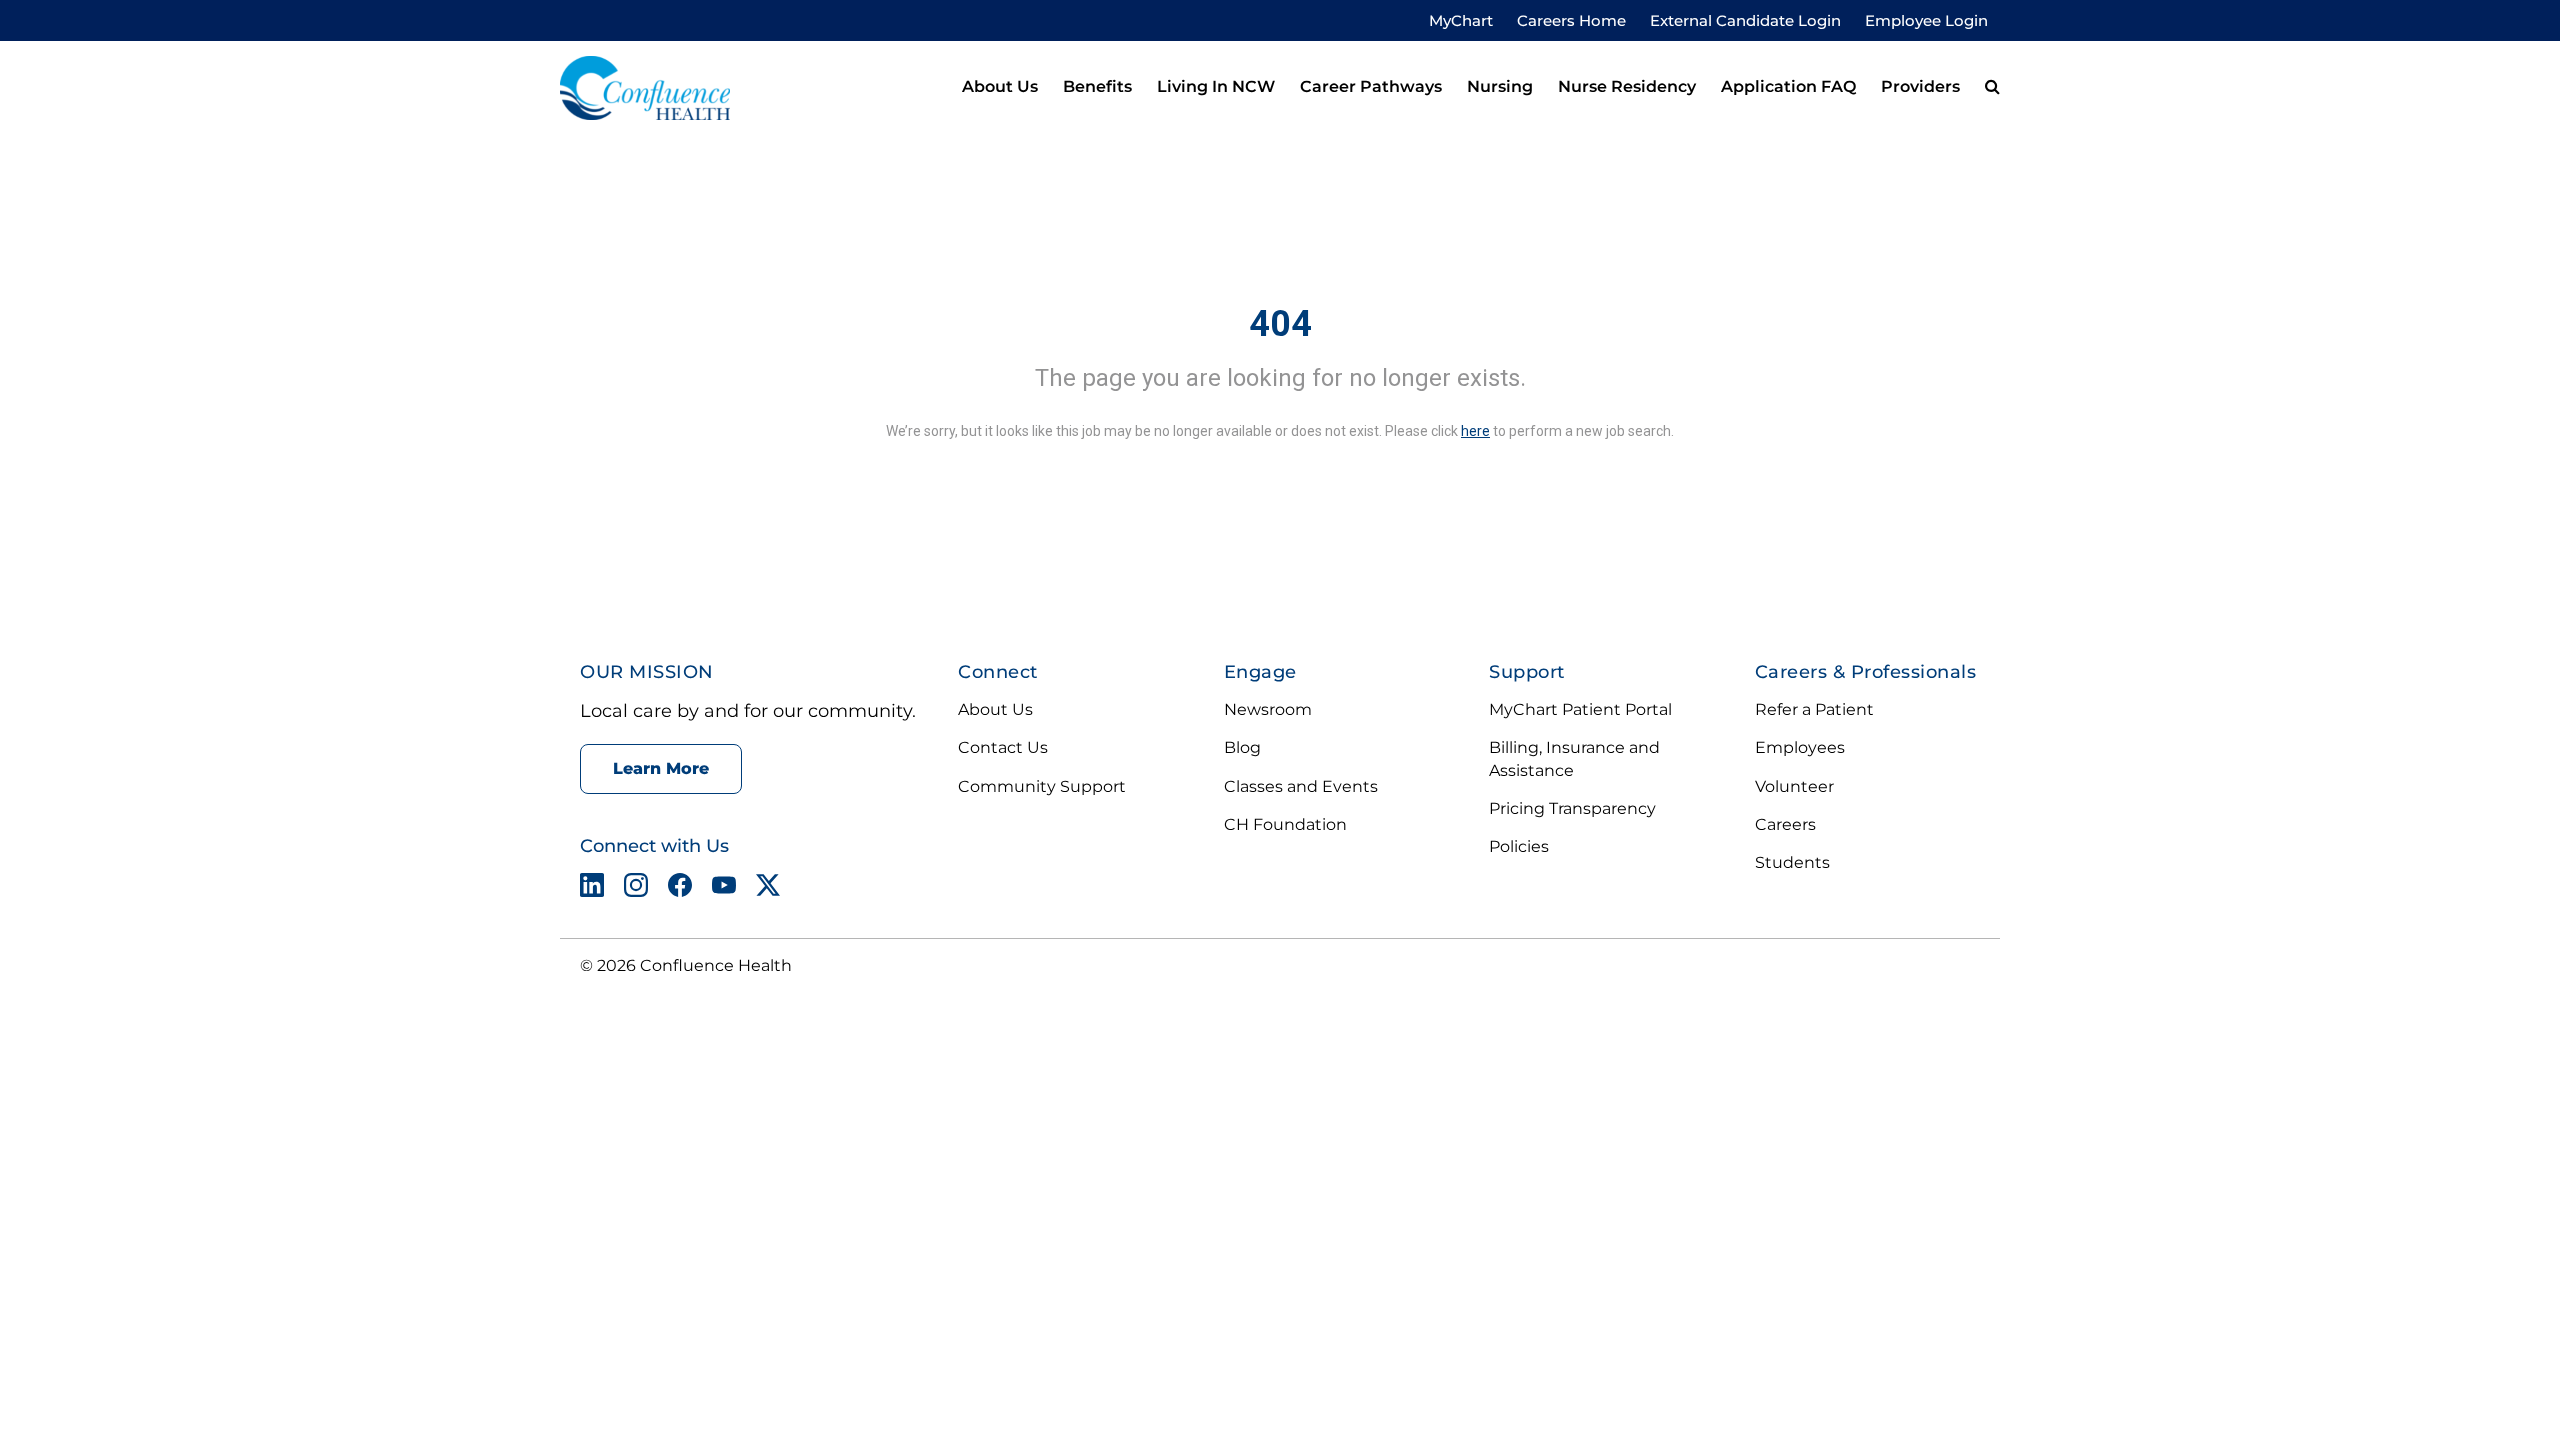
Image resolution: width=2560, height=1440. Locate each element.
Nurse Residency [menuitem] (1627, 86)
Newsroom (1268, 709)
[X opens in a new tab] (768, 889)
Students (1792, 862)
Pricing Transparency (1572, 808)
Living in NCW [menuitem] (1216, 86)
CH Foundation (1285, 824)
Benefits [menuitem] (1097, 86)
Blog (1242, 747)
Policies (1519, 846)
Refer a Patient (1814, 709)
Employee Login (1926, 20)
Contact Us (1003, 747)
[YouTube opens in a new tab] (724, 889)
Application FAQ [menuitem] (1788, 86)
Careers (1785, 824)
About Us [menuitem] (1000, 86)
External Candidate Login (1745, 20)
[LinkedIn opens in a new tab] (592, 889)
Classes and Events (1301, 786)
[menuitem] (1992, 88)
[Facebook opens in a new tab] (680, 889)
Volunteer (1794, 786)
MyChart (1461, 20)
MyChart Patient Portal (1580, 709)
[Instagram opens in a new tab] (636, 889)
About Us (995, 709)
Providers (1920, 86)
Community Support (1042, 786)
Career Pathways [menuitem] (1371, 86)
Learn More (661, 768)
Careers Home (1571, 20)
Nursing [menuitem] (1500, 86)
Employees (1800, 747)
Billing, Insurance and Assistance (1574, 758)
